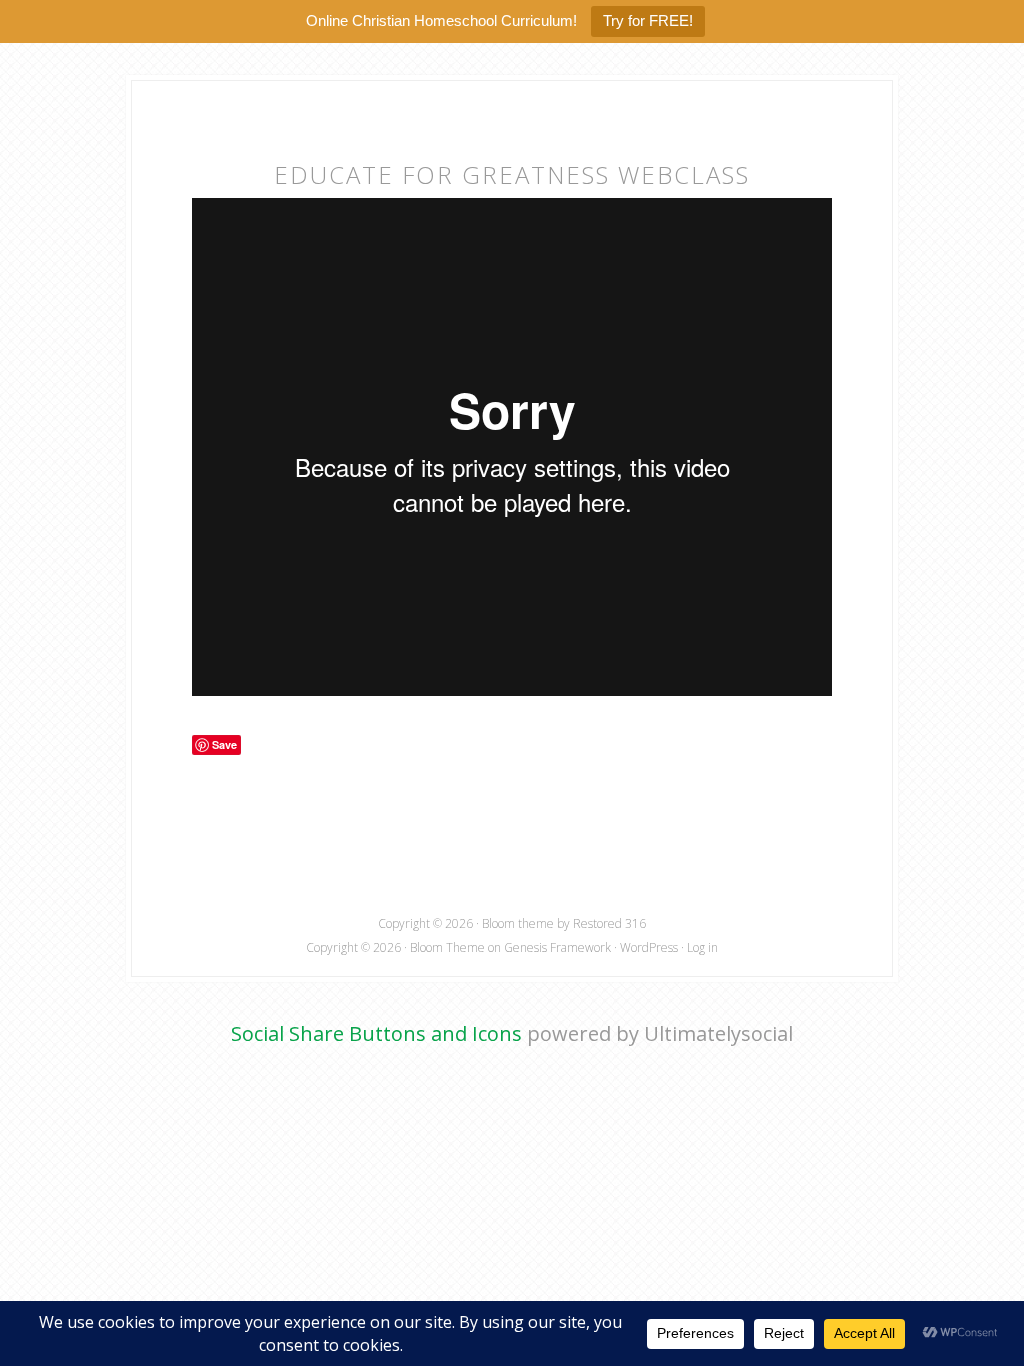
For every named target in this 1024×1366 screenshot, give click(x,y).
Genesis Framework (557, 947)
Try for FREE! (648, 20)
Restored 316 (609, 923)
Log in (702, 947)
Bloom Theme (447, 947)
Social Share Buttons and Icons (376, 1033)
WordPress (649, 947)
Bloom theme (518, 923)
